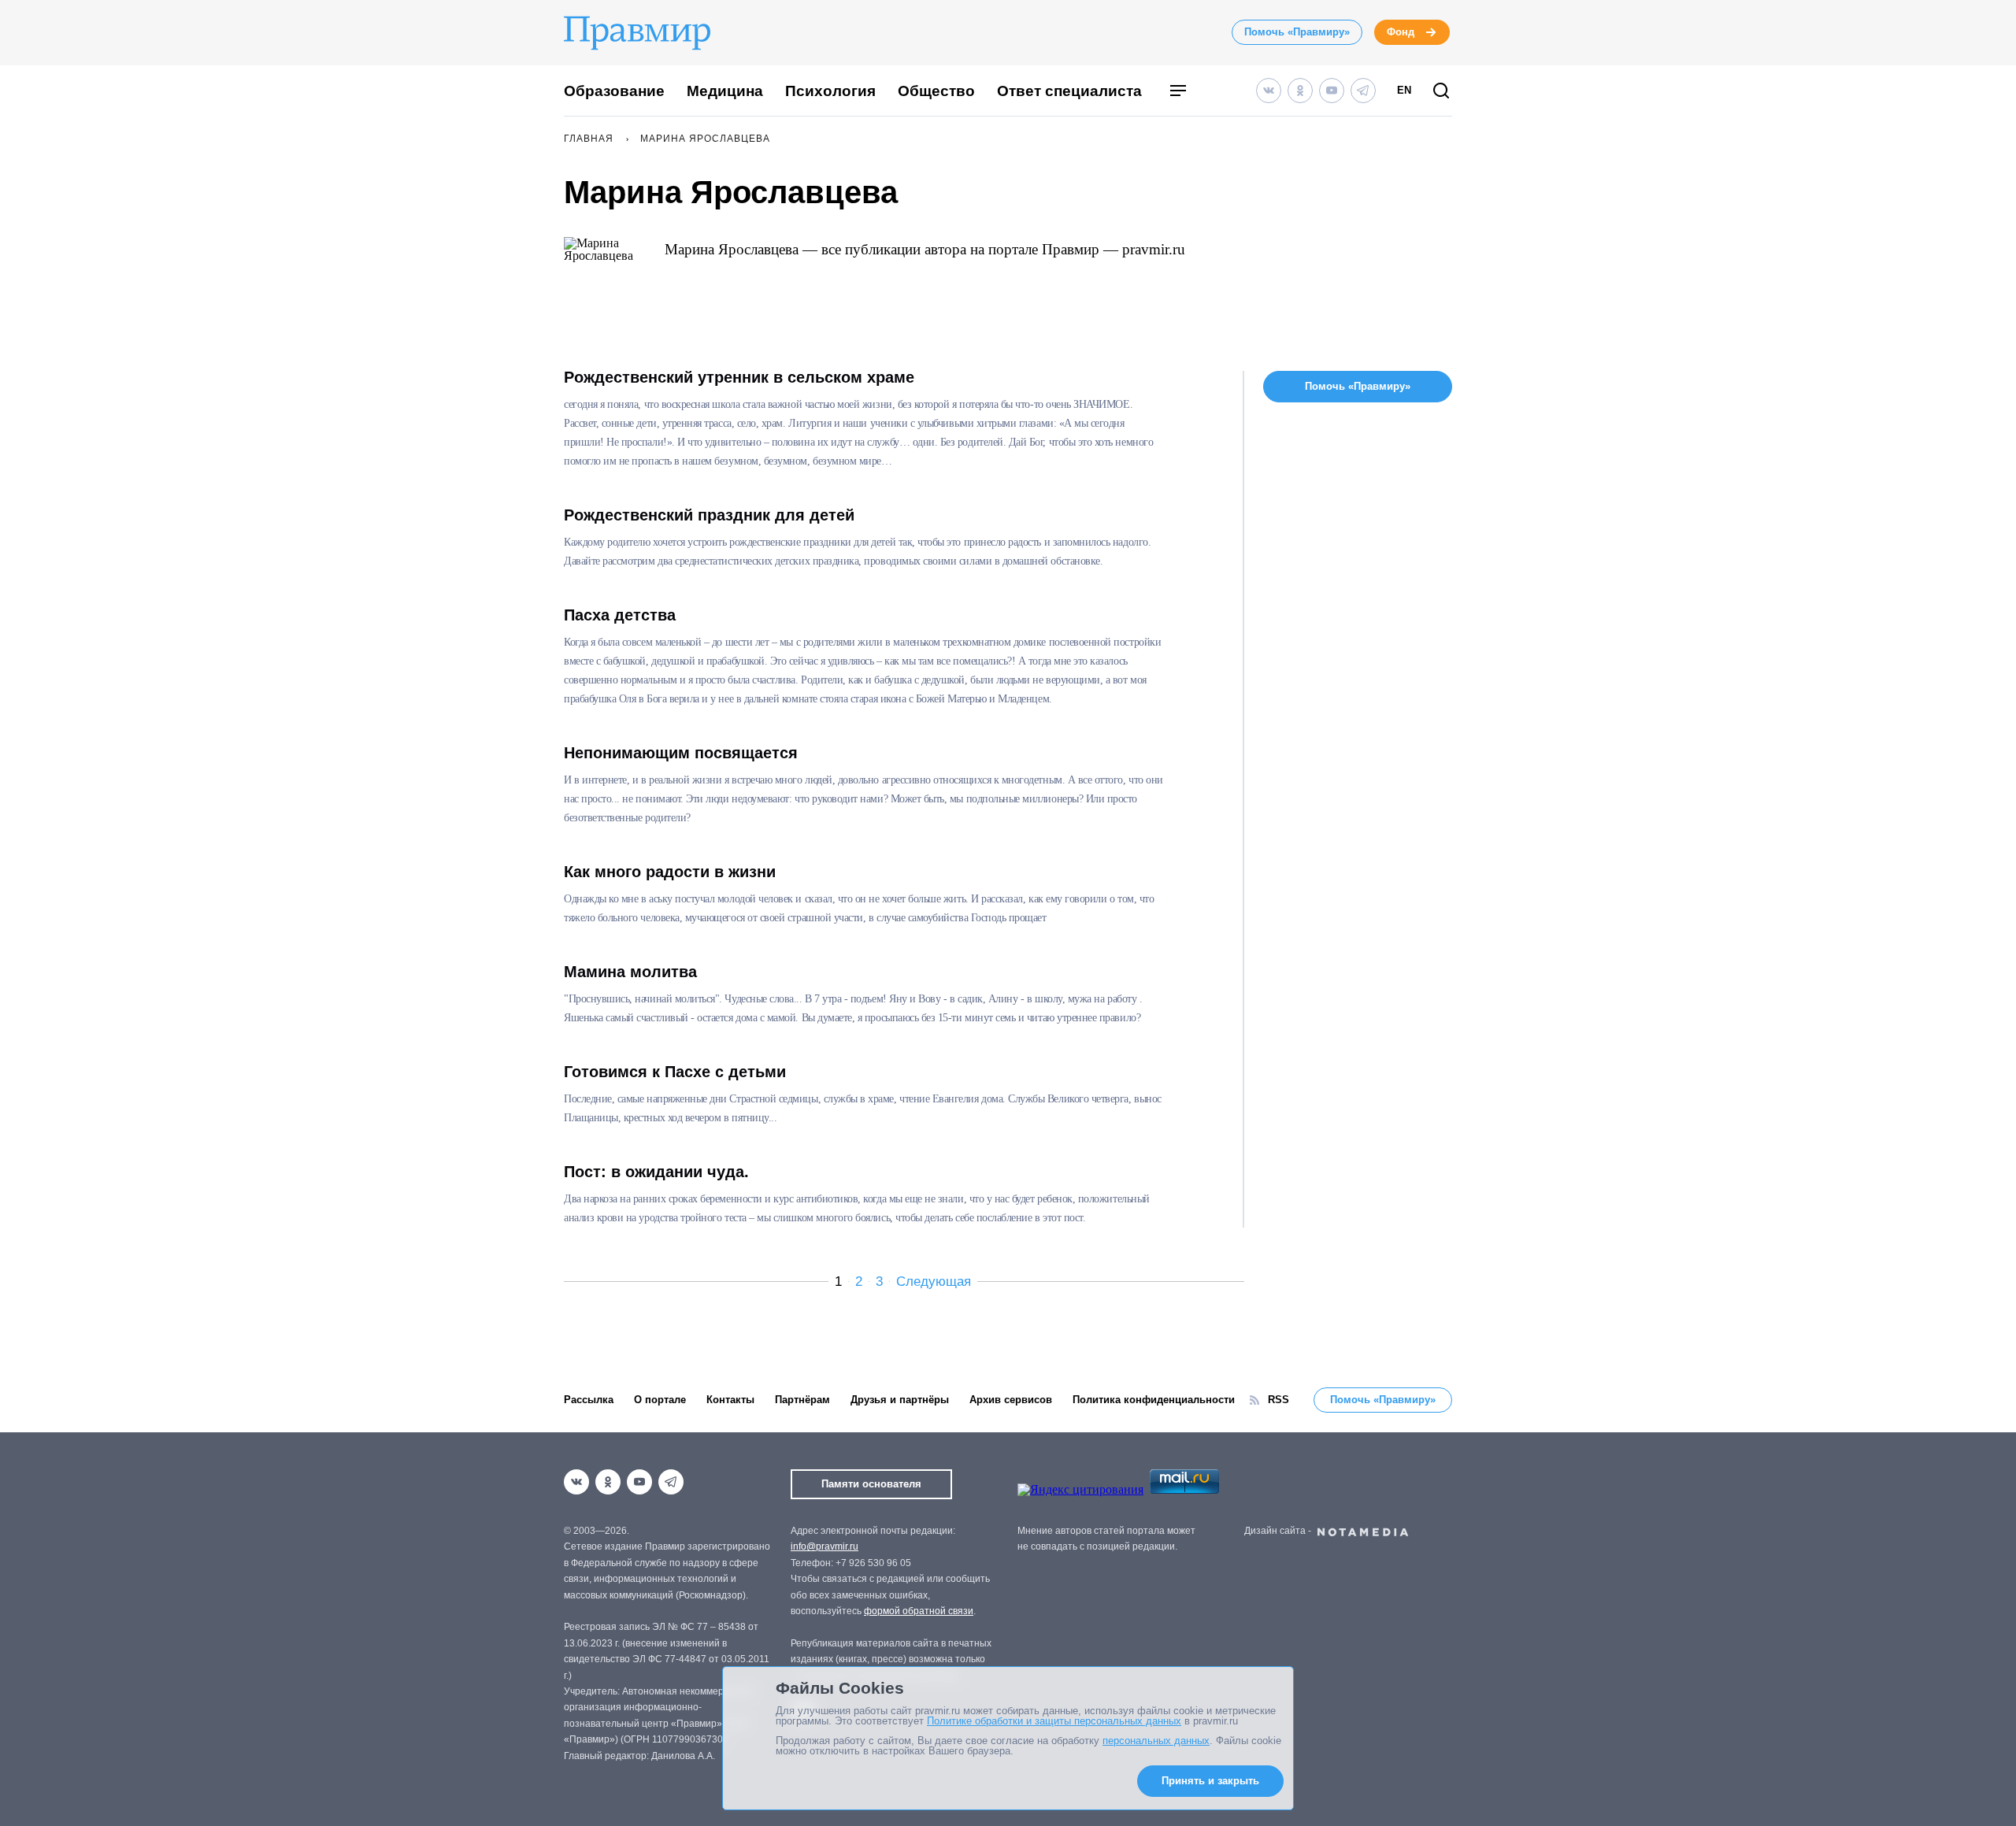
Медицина (725, 91)
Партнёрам (802, 1400)
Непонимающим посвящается (681, 753)
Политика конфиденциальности (1154, 1400)
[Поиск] (1441, 92)
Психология (830, 91)
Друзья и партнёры (900, 1400)
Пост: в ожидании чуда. (656, 1172)
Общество (936, 91)
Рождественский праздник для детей (709, 515)
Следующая (934, 1282)
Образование (614, 91)
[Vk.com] (1269, 91)
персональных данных (1156, 1741)
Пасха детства (620, 615)
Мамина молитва (630, 972)
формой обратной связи (919, 1611)
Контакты (730, 1400)
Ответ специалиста (1069, 91)
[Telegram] (1363, 91)
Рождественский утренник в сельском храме (739, 377)
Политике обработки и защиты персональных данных (1054, 1721)
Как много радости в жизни (670, 872)
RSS (1279, 1400)
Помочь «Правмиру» (1297, 32)
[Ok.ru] (1300, 91)
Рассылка (589, 1400)
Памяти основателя (871, 1484)
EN (1404, 90)
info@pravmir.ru (825, 1546)
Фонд (1401, 32)
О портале (660, 1400)
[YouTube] (1332, 91)
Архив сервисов (1011, 1400)
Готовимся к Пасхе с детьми (675, 1072)
